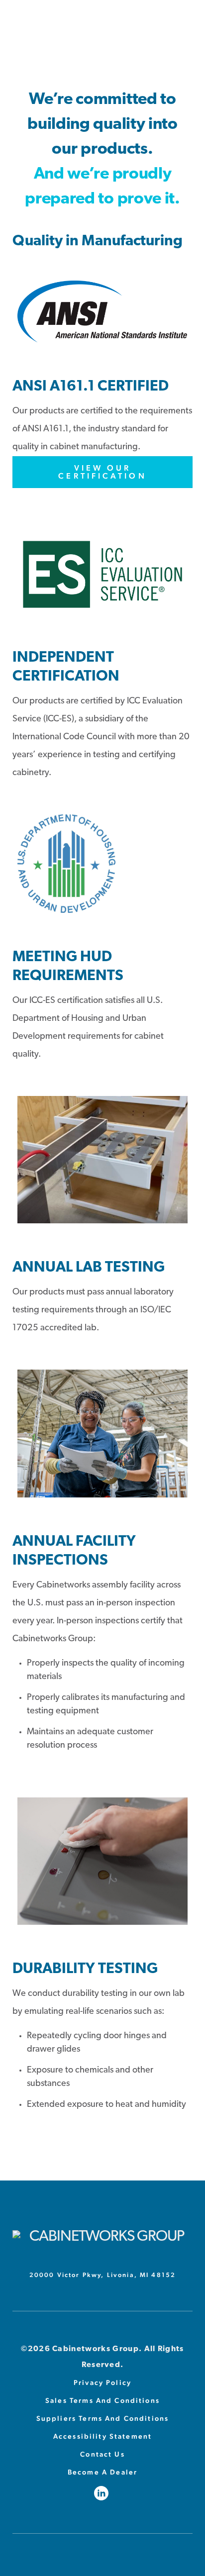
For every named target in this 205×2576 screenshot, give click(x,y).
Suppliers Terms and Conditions (103, 2418)
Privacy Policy (102, 2382)
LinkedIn (103, 2493)
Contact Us (102, 2454)
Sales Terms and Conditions (102, 2400)
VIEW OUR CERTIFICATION (102, 472)
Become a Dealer (102, 2472)
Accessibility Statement (102, 2436)
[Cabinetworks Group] (102, 2237)
